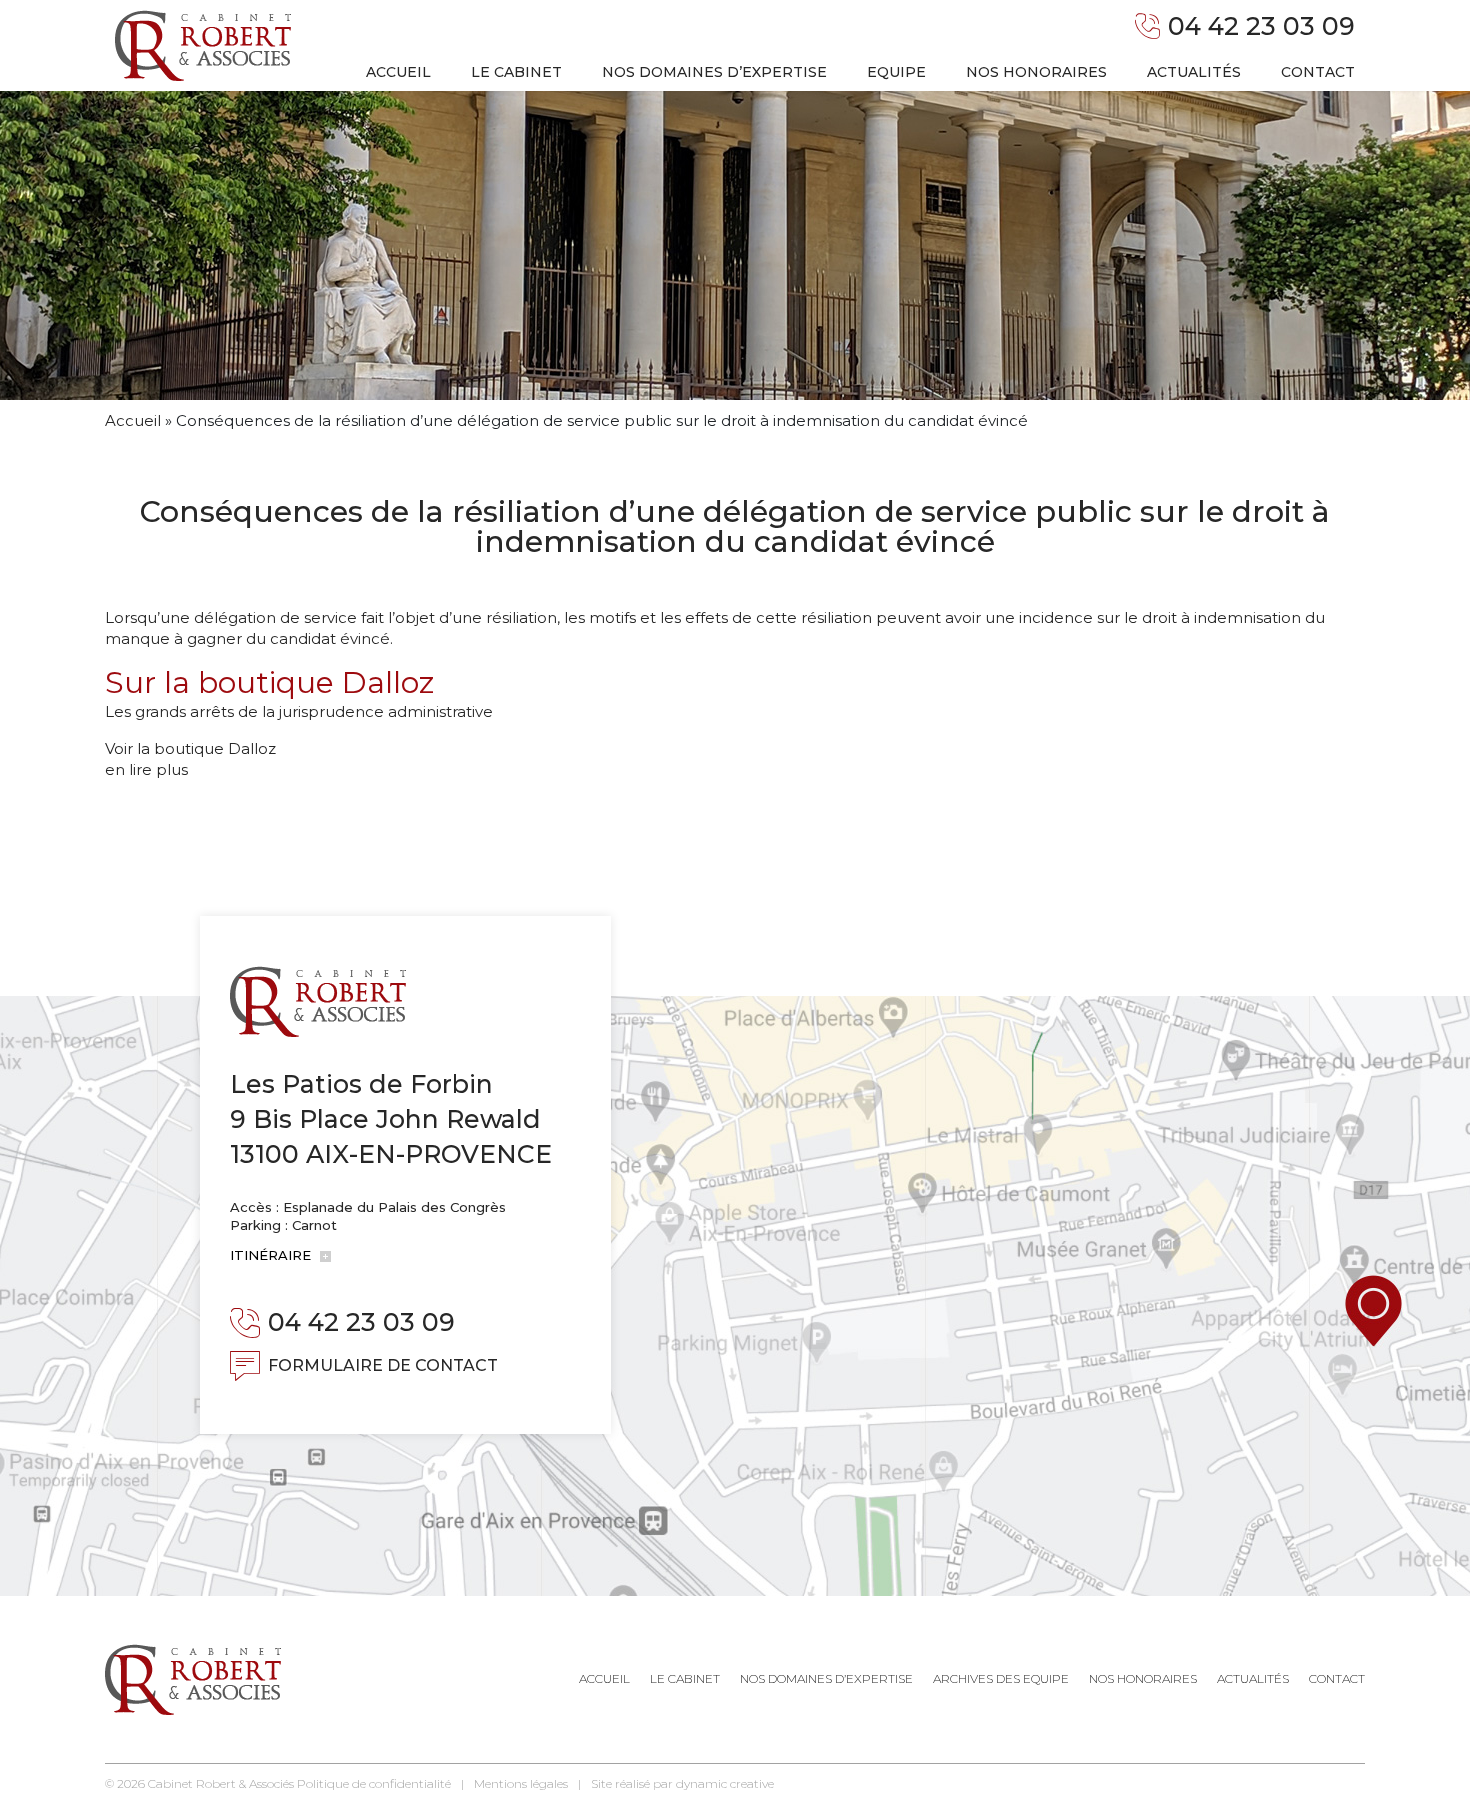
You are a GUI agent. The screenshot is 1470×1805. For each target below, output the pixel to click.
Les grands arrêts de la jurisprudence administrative (299, 711)
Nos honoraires (1036, 72)
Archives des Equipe (1001, 1678)
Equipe (896, 72)
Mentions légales (521, 1783)
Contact (1318, 72)
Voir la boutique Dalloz (190, 748)
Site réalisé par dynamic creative (682, 1783)
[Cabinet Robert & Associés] (203, 45)
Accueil (398, 72)
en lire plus (146, 769)
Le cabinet (516, 72)
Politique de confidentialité (374, 1783)
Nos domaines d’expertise (714, 72)
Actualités (1194, 72)
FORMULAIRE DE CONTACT (383, 1365)
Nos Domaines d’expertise (826, 1678)
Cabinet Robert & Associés (221, 1783)
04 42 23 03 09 (1261, 26)
